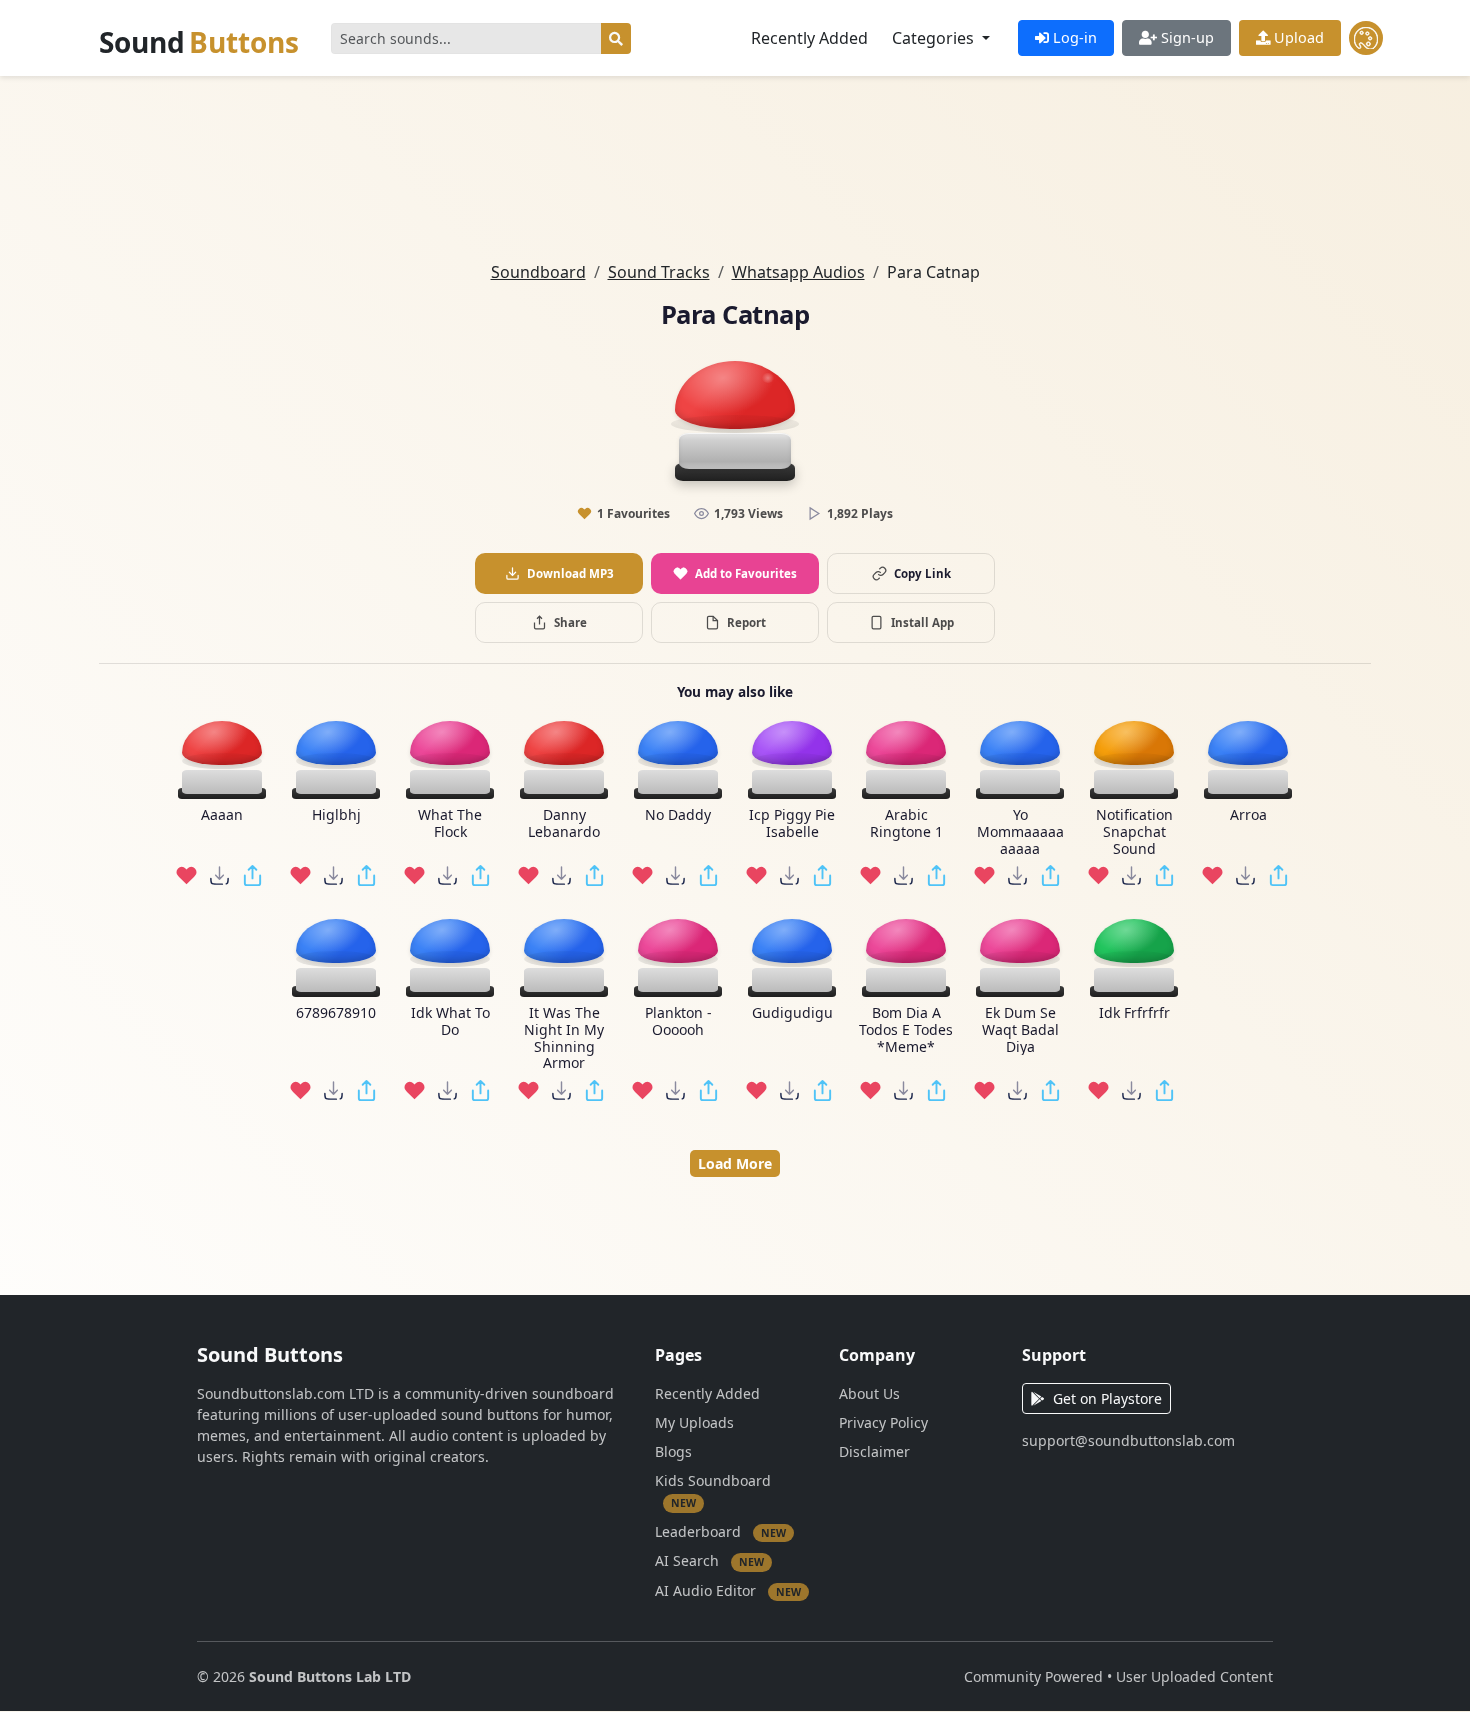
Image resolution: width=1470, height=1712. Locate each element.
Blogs (673, 1451)
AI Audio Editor (728, 1590)
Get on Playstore (1107, 1398)
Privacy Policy (883, 1422)
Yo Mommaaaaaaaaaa (1020, 832)
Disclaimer (874, 1451)
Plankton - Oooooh (678, 1022)
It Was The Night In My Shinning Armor (564, 1038)
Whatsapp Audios (798, 272)
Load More (735, 1163)
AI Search (709, 1560)
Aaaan (222, 815)
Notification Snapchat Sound (1134, 832)
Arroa (1248, 815)
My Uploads (694, 1422)
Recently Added (809, 38)
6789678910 (336, 1013)
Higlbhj (336, 815)
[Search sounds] (616, 38)
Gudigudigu (792, 1013)
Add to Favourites (746, 573)
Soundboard (538, 272)
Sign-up (1185, 37)
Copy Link (922, 573)
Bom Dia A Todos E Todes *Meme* (906, 1030)
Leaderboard (720, 1531)
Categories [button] (935, 38)
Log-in (1073, 37)
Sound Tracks (659, 272)
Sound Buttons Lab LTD (330, 1676)
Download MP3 (570, 573)
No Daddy (678, 815)
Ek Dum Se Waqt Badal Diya (1020, 1030)
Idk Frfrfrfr (1134, 1013)
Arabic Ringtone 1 (906, 824)
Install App (922, 622)
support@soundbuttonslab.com (1128, 1440)
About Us (869, 1393)
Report (746, 622)
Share (570, 622)
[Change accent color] (1366, 38)
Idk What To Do (450, 1022)
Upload (1297, 37)
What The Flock (450, 824)
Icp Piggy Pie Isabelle (792, 824)
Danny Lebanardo (564, 824)
